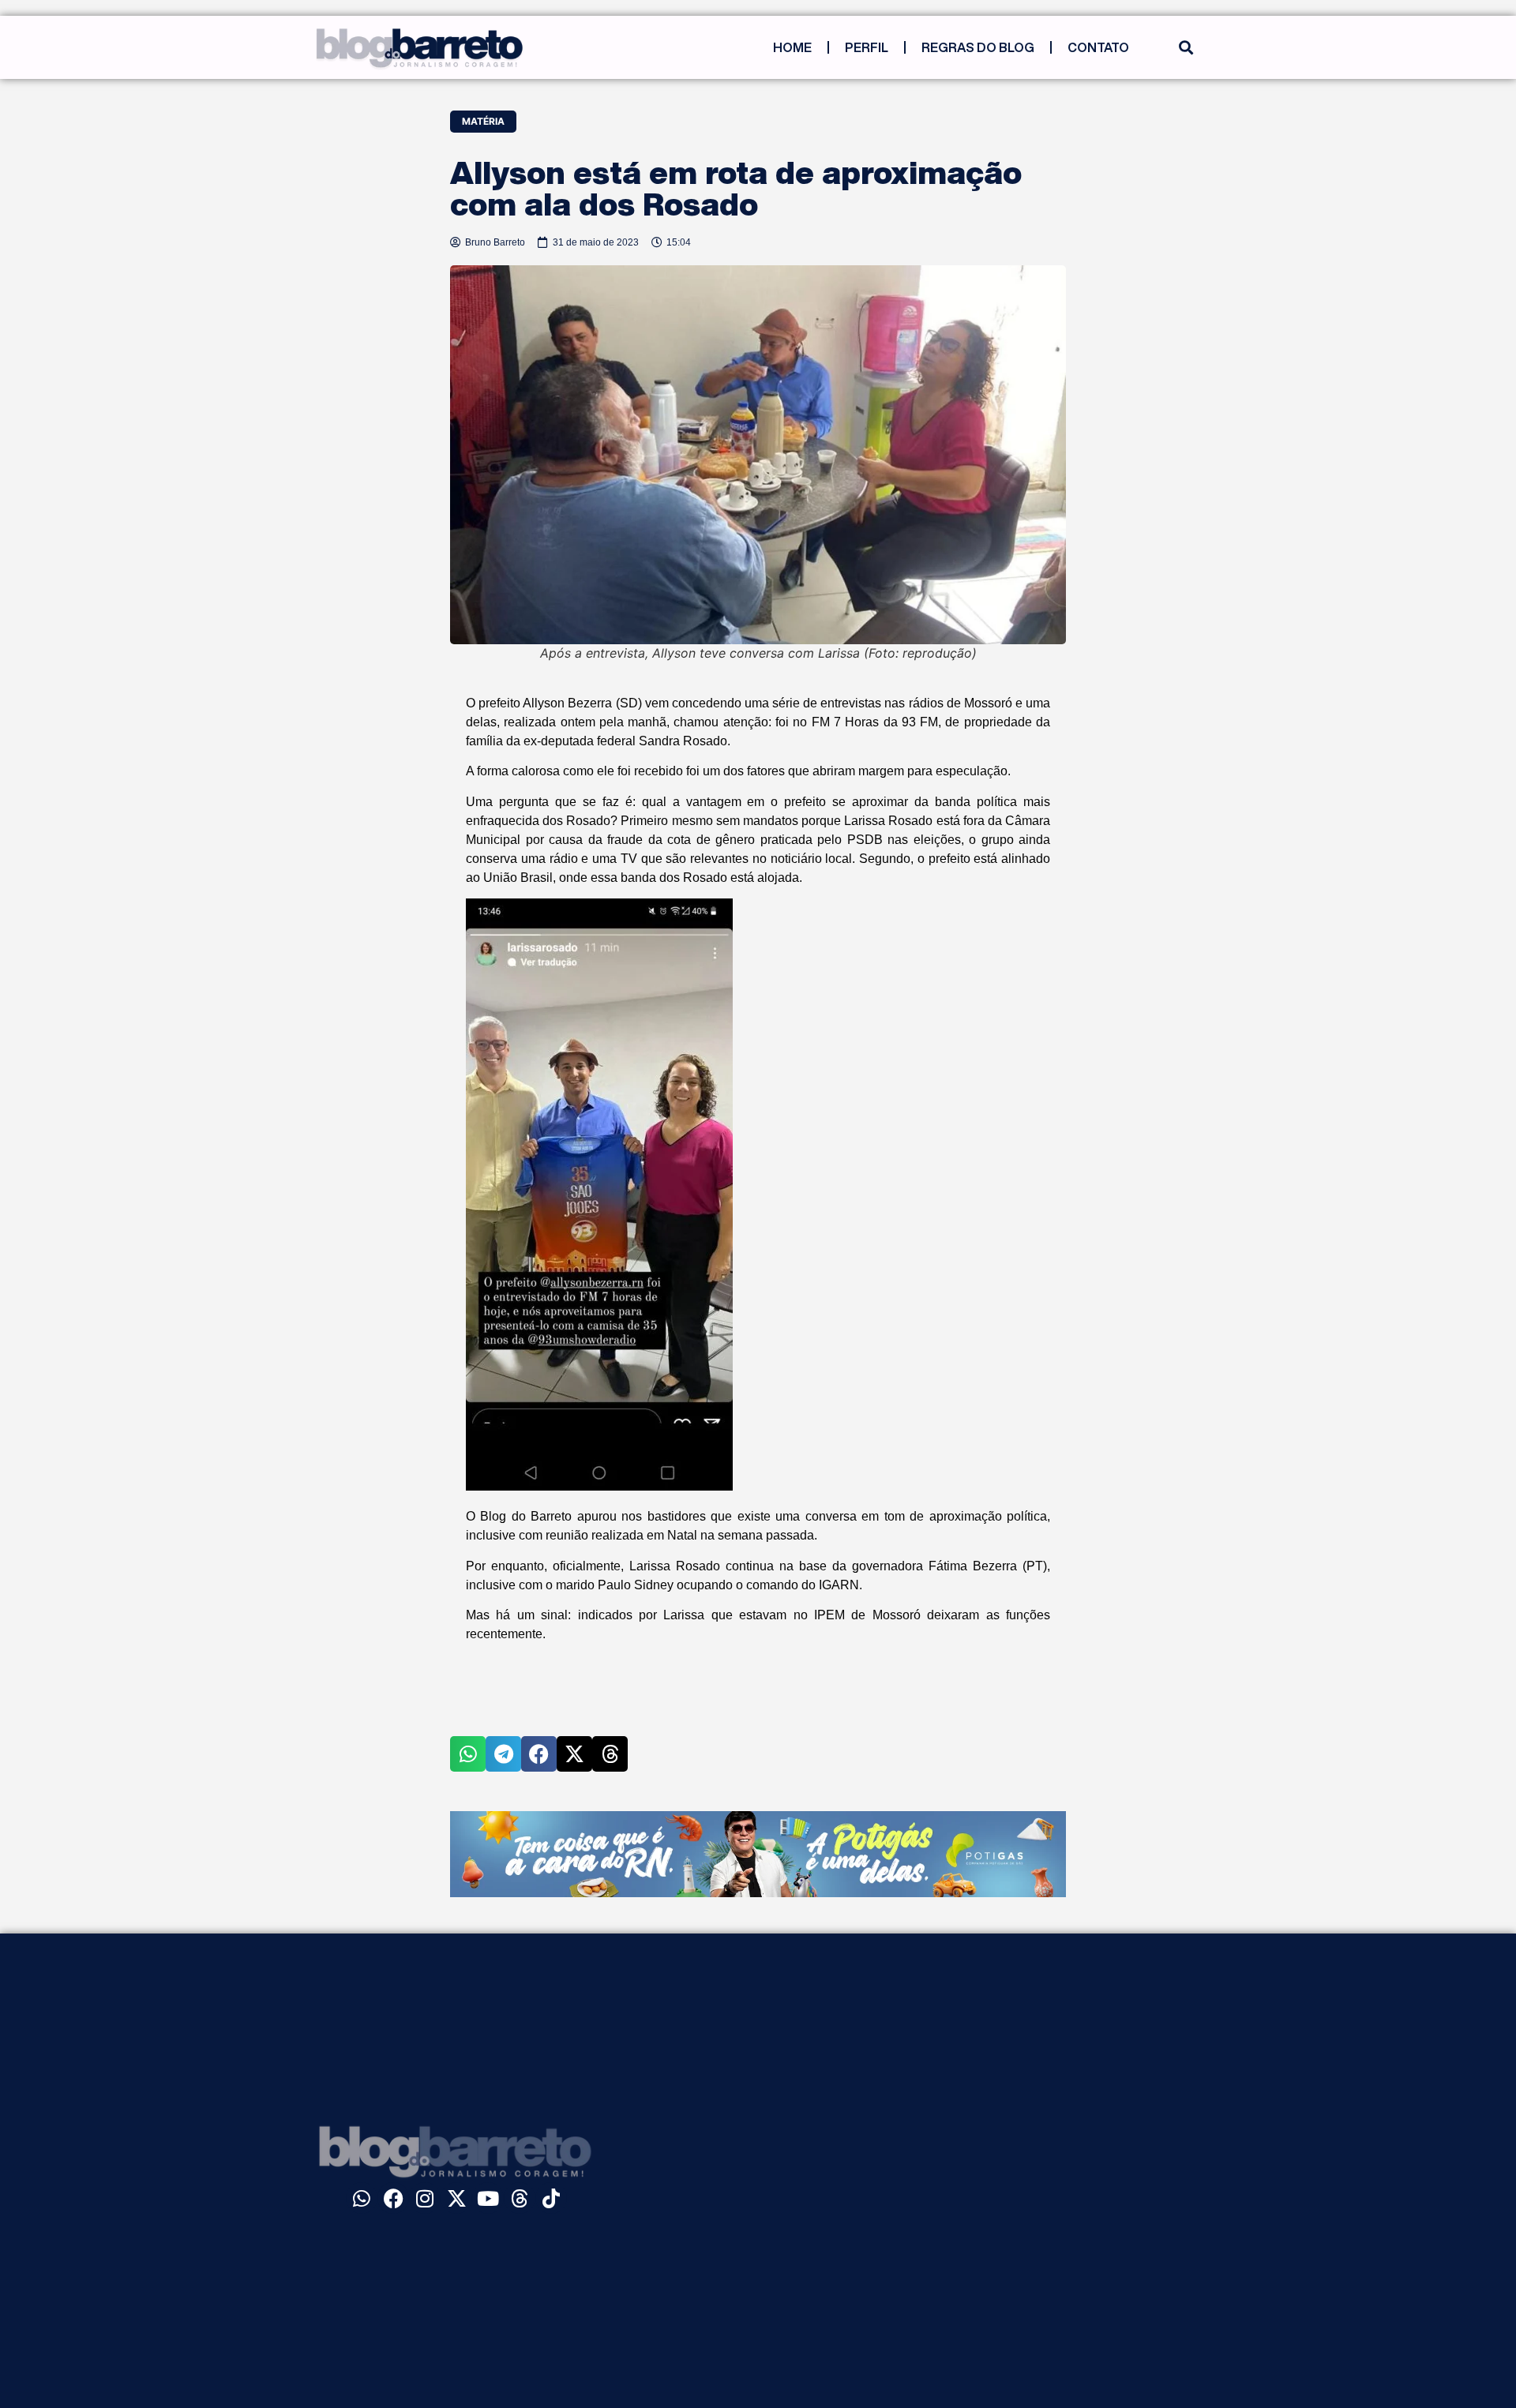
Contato (1098, 47)
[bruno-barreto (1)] (758, 1892)
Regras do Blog (978, 47)
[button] (1186, 48)
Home (792, 47)
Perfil (867, 47)
